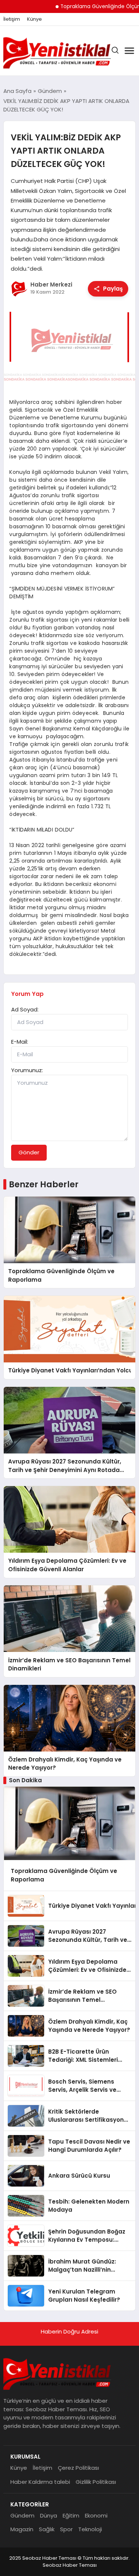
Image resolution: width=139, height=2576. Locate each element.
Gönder (29, 1152)
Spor (66, 2529)
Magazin (22, 2529)
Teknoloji (90, 2529)
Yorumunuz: (27, 1070)
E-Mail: (20, 1042)
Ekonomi (96, 2515)
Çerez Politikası (78, 2468)
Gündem (22, 2515)
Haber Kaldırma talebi (40, 2482)
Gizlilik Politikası (96, 2482)
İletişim (12, 19)
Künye (34, 19)
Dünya (49, 2515)
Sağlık (47, 2529)
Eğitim (71, 2515)
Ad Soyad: (25, 1009)
